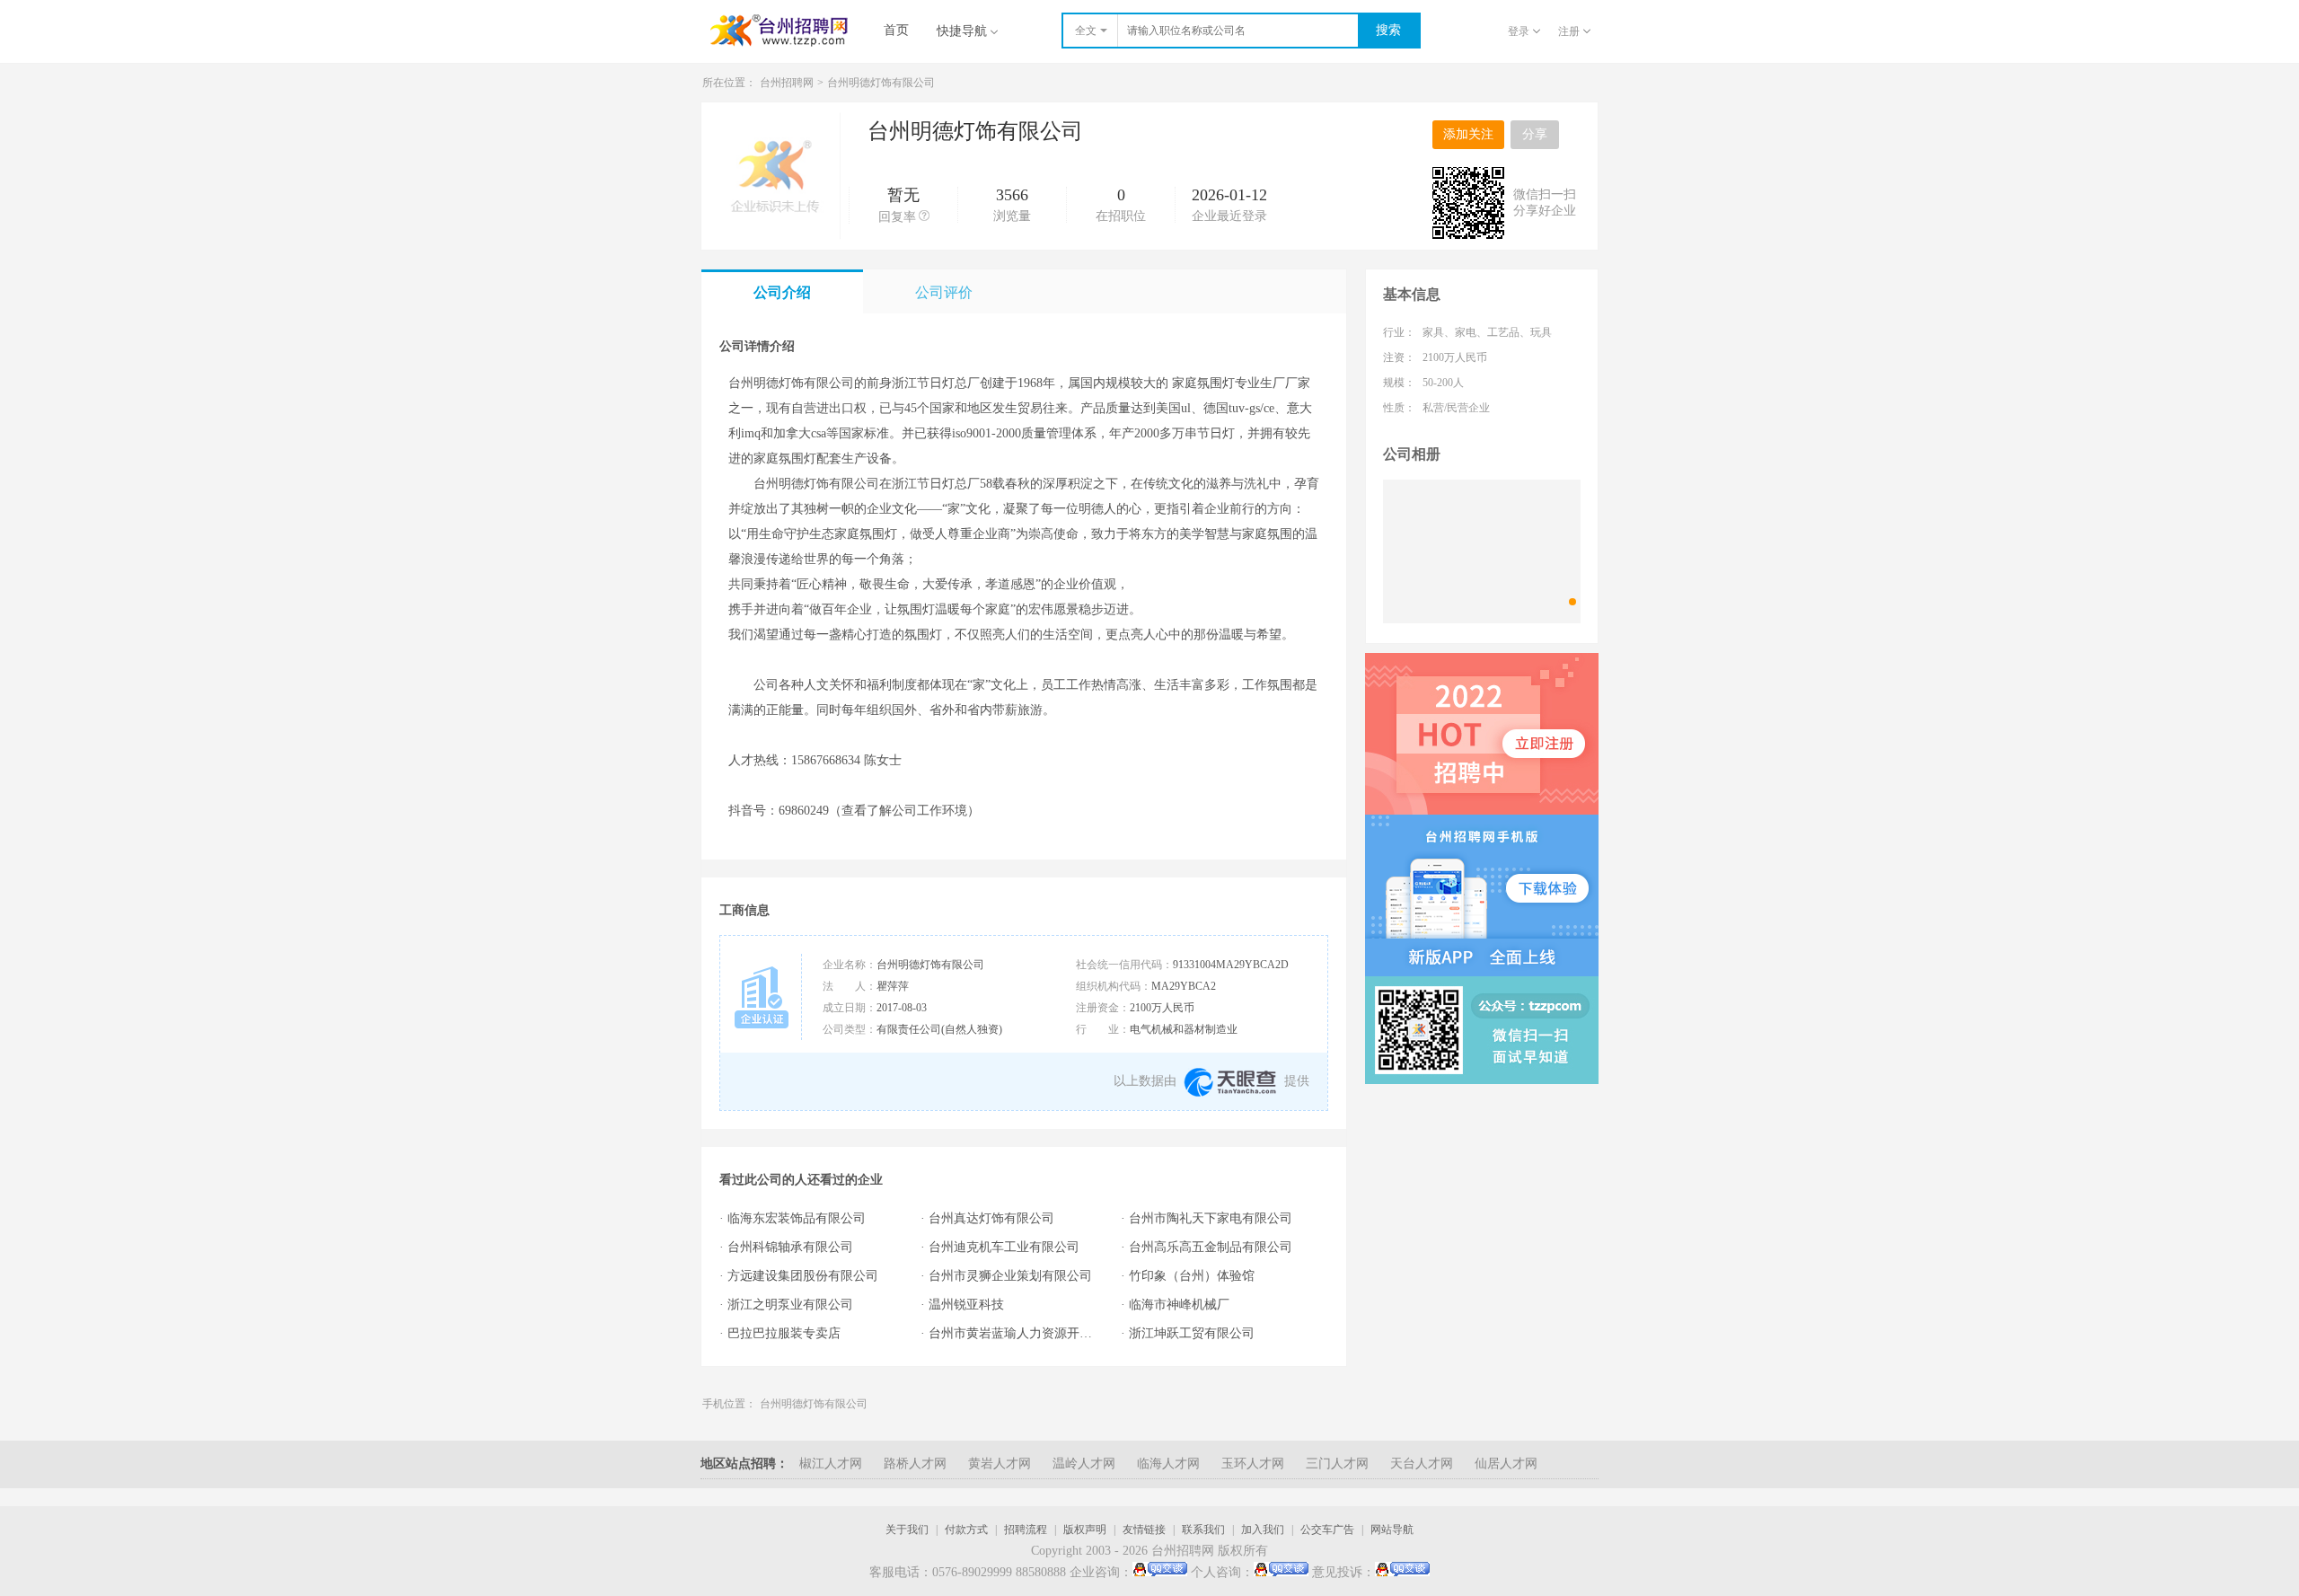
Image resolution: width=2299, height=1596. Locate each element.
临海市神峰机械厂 (1179, 1305)
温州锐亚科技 (966, 1305)
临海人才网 (1168, 1464)
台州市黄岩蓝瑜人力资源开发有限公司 (1016, 1333)
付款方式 (966, 1530)
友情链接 (1144, 1530)
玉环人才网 (1253, 1464)
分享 (1535, 134)
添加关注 (1468, 134)
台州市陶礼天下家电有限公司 (1211, 1218)
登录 (1519, 31)
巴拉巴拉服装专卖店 (784, 1333)
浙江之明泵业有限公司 (790, 1305)
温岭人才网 (1084, 1464)
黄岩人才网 (1000, 1464)
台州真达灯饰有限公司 (991, 1218)
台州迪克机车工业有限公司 (1004, 1247)
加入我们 (1263, 1530)
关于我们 (907, 1530)
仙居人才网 (1506, 1464)
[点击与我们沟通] (1160, 1573)
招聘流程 (1026, 1530)
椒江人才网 (831, 1464)
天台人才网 (1422, 1464)
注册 (1569, 31)
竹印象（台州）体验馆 (1192, 1276)
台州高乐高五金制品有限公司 (1211, 1247)
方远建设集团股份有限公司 (803, 1276)
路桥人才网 (915, 1464)
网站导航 (1392, 1530)
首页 (896, 30)
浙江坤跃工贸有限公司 (1192, 1333)
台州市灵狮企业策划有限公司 (1010, 1276)
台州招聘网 (787, 83)
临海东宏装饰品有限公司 (797, 1218)
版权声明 (1085, 1530)
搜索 (1388, 30)
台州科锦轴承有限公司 (790, 1247)
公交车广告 (1327, 1530)
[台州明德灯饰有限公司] (1482, 551)
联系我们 (1203, 1530)
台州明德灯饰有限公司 (814, 1404)
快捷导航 (962, 31)
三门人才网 (1337, 1464)
